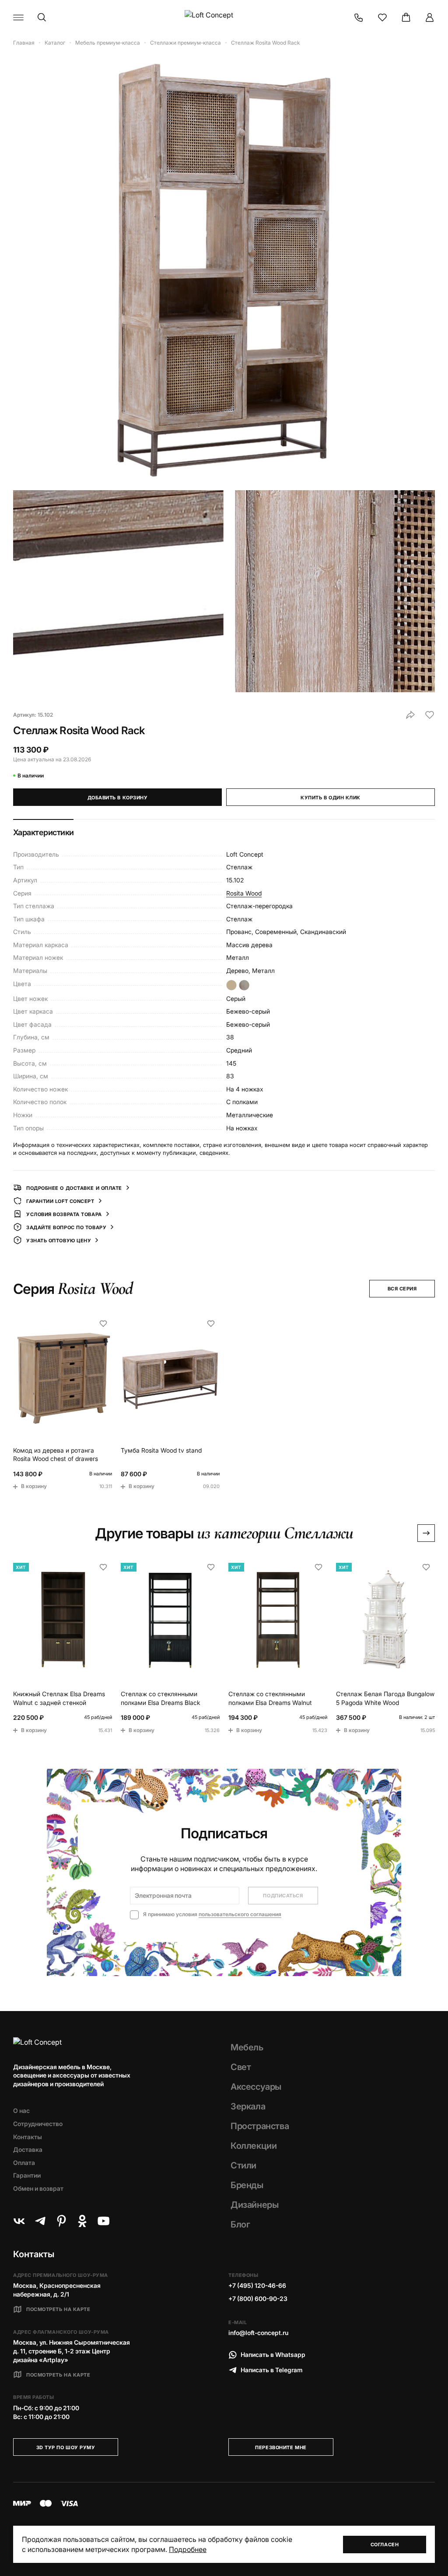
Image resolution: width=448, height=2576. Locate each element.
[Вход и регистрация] (430, 17)
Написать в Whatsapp (273, 2355)
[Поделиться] (410, 715)
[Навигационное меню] (18, 17)
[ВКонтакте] (19, 2221)
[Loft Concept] (224, 17)
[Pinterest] (61, 2221)
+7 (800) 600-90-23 (258, 2299)
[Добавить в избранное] (430, 715)
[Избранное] (382, 17)
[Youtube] (103, 2221)
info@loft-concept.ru (258, 2333)
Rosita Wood (244, 893)
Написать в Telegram (272, 2370)
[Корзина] (406, 17)
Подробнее (188, 2549)
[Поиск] (42, 17)
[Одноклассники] (82, 2221)
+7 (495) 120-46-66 (257, 2285)
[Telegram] (40, 2221)
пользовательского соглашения (240, 1914)
